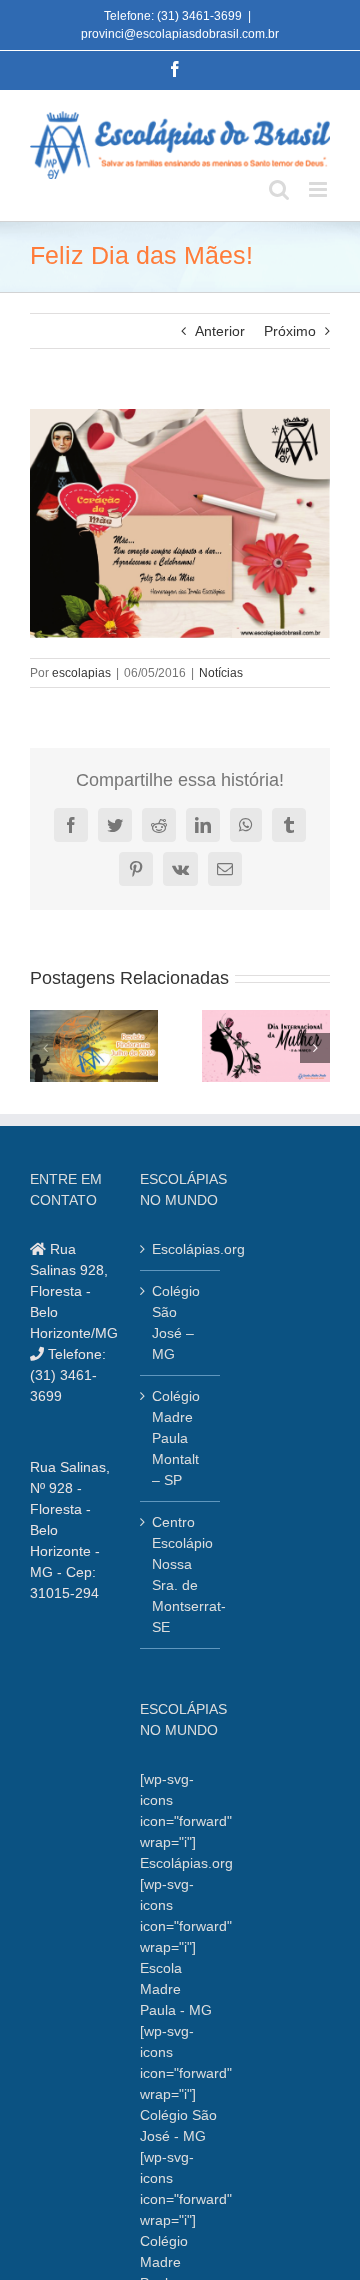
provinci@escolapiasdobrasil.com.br (180, 34)
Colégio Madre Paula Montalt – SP (176, 1438)
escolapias (81, 673)
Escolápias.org (181, 1249)
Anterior (220, 331)
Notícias (221, 673)
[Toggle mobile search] (279, 189)
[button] (45, 1048)
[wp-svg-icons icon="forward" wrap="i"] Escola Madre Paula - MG (186, 1947)
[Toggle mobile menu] (319, 189)
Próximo (290, 331)
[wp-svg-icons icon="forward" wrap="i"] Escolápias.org (186, 1821)
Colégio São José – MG (176, 1322)
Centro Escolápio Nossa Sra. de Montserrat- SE (181, 1574)
